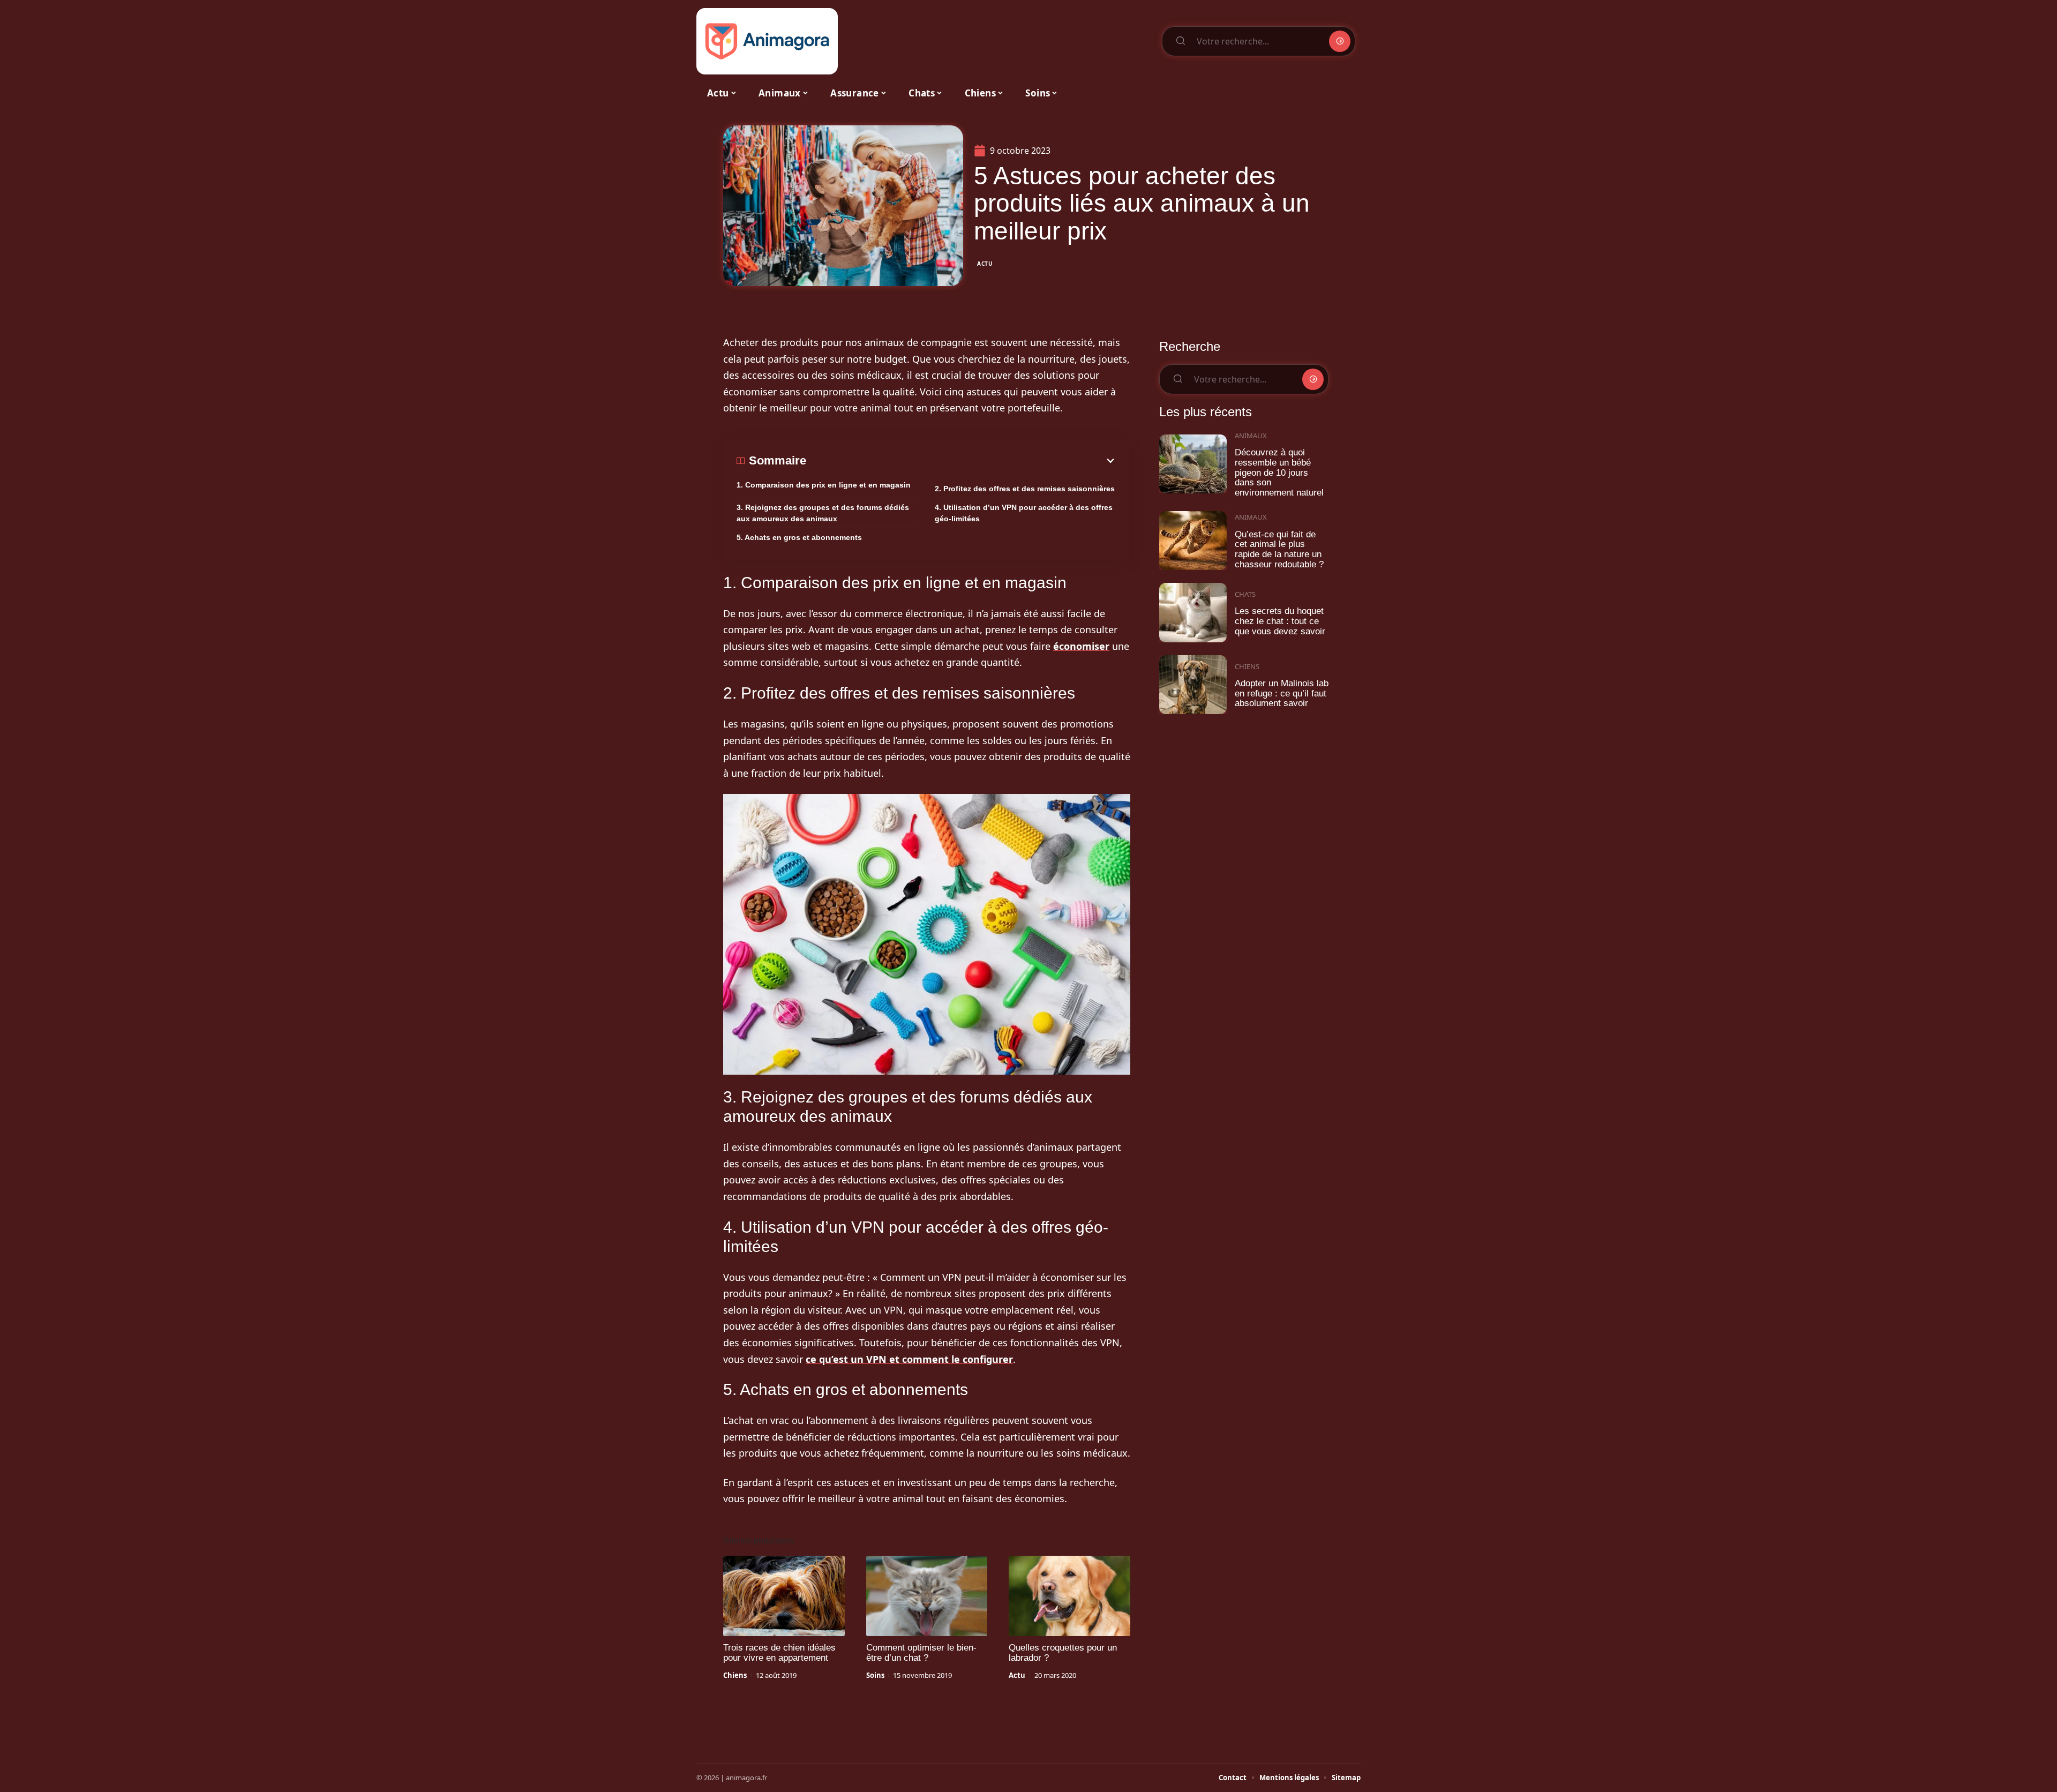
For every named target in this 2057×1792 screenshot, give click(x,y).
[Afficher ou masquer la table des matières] (962, 461)
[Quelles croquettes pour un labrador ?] (1069, 1596)
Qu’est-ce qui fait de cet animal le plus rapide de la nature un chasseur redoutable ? (1279, 549)
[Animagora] (767, 41)
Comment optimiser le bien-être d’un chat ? (921, 1653)
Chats (1245, 594)
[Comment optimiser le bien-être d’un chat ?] (927, 1596)
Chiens (735, 1675)
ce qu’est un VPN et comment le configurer (909, 1359)
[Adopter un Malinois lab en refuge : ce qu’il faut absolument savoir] (1193, 685)
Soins (875, 1675)
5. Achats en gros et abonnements (799, 537)
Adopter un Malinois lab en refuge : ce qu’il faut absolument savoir (1282, 693)
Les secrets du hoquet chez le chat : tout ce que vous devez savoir (1280, 621)
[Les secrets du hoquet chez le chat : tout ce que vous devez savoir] (1193, 613)
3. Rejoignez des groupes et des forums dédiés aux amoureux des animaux (823, 513)
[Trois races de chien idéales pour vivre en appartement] (784, 1596)
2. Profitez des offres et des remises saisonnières (1025, 489)
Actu (985, 264)
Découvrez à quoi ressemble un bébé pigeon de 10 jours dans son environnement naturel (1279, 473)
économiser (1081, 646)
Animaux (1251, 436)
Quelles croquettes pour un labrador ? (1063, 1653)
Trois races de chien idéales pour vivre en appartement (779, 1653)
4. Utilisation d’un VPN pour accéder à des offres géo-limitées (1024, 513)
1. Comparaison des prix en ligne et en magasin (824, 485)
